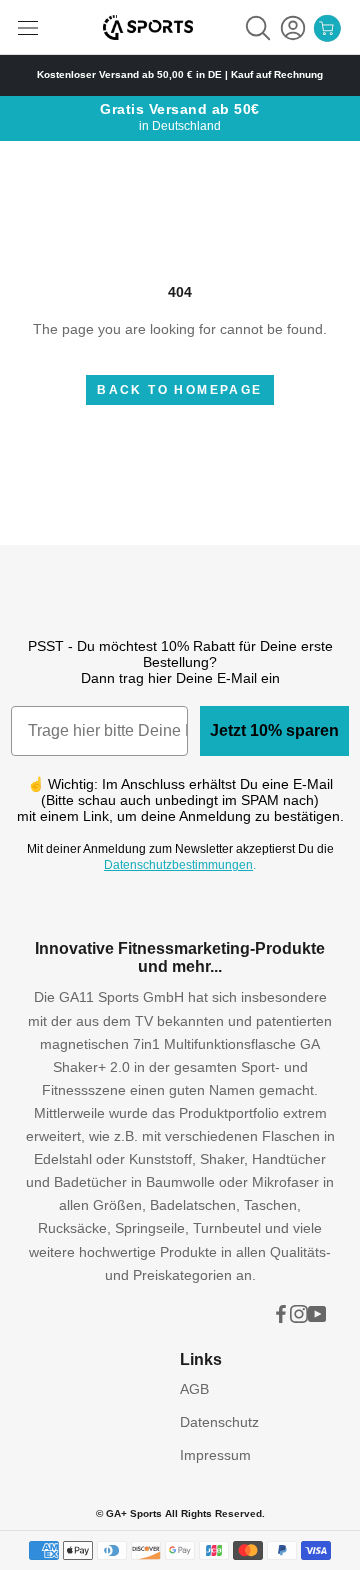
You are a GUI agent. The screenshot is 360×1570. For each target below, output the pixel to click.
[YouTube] (317, 1313)
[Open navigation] (28, 27)
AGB (194, 1389)
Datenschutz (219, 1422)
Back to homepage (179, 390)
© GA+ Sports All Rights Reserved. (180, 1513)
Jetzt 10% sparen (274, 730)
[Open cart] (327, 28)
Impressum (215, 1455)
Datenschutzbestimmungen (178, 865)
